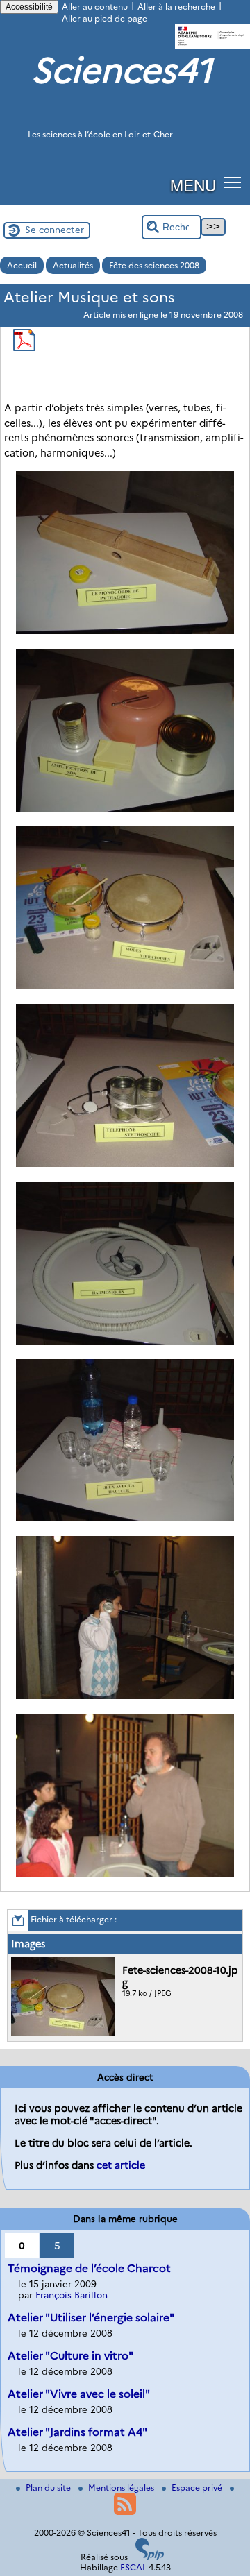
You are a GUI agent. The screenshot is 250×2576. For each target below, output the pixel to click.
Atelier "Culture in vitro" (70, 2356)
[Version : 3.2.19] (150, 2557)
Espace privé (198, 2488)
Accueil (22, 265)
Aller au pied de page (105, 18)
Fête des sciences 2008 (154, 265)
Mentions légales (122, 2488)
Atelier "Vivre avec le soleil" (79, 2394)
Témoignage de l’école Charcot (89, 2268)
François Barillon (72, 2295)
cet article (121, 2165)
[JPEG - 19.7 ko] (65, 2032)
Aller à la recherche (176, 7)
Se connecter (55, 230)
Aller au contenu (95, 7)
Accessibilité (29, 7)
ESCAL (133, 2567)
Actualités (73, 265)
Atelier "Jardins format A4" (77, 2432)
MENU (193, 185)
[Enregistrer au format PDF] (24, 348)
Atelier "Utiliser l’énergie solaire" (91, 2318)
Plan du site (49, 2488)
